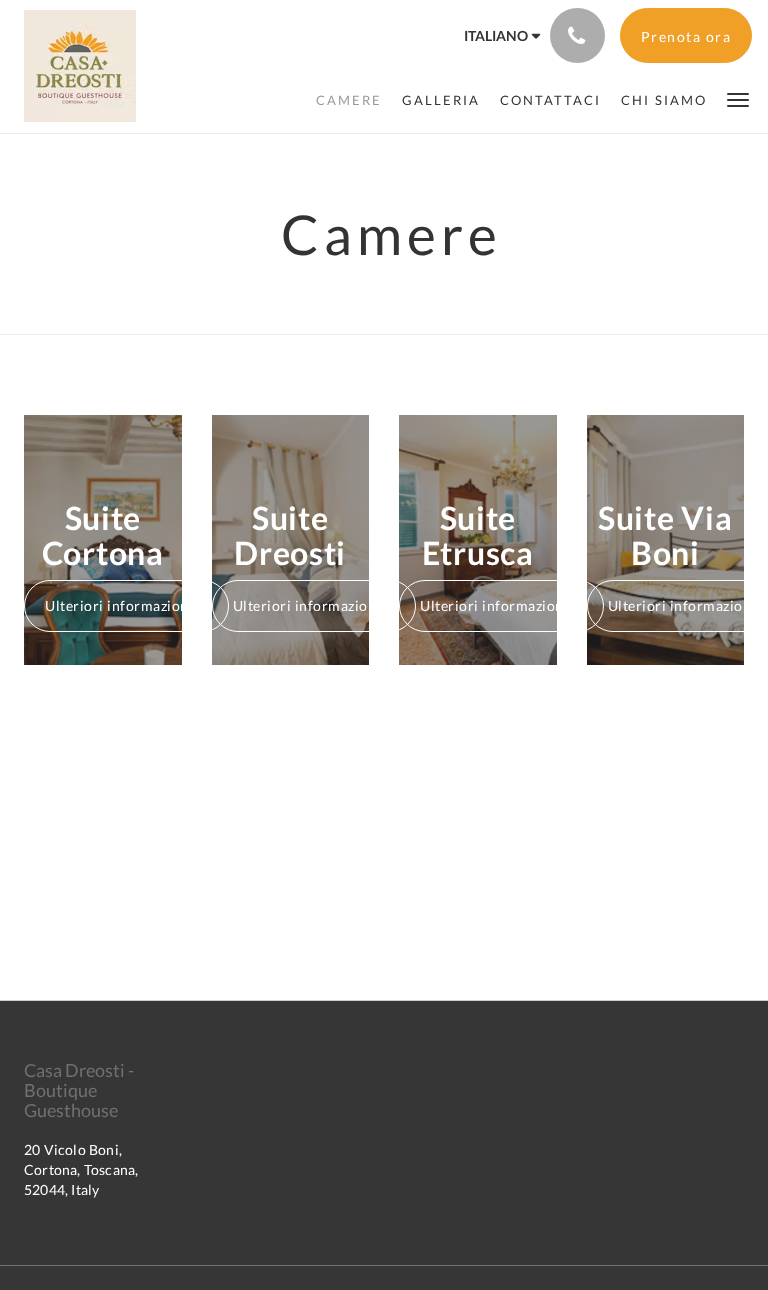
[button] (738, 98)
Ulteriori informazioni (119, 605)
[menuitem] (349, 100)
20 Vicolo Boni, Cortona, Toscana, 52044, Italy (81, 1169)
